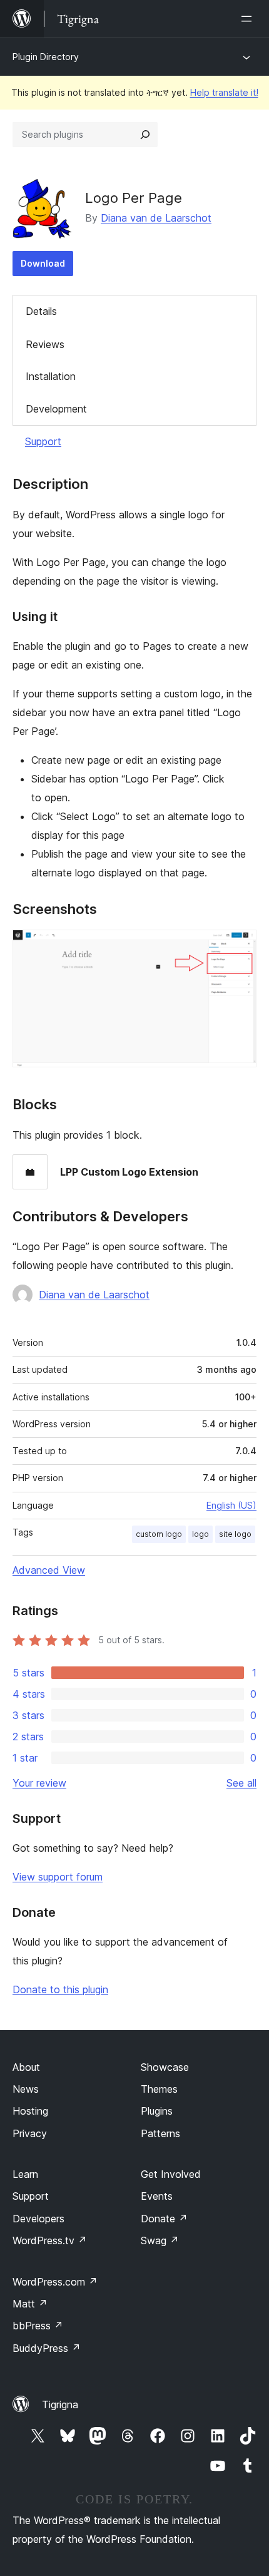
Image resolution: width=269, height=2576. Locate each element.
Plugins (157, 2111)
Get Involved (171, 2174)
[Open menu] (249, 19)
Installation (51, 376)
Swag (160, 2240)
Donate (164, 2219)
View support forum (58, 1877)
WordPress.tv (50, 2240)
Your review (39, 1783)
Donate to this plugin (60, 1989)
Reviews (45, 344)
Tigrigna (60, 2404)
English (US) (231, 1505)
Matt (30, 2304)
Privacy (30, 2133)
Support (43, 441)
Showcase (165, 2067)
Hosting (30, 2111)
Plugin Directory (46, 57)
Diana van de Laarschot (156, 218)
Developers (38, 2219)
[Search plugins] (145, 135)
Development (56, 409)
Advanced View (49, 1570)
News (26, 2089)
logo (200, 1534)
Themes (159, 2089)
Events (157, 2196)
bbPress (38, 2326)
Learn (25, 2174)
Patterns (160, 2133)
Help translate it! (224, 92)
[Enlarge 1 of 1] (240, 947)
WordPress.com (55, 2282)
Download (43, 263)
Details (41, 311)
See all (241, 1783)
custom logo (159, 1534)
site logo (235, 1534)
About (26, 2067)
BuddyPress (47, 2348)
